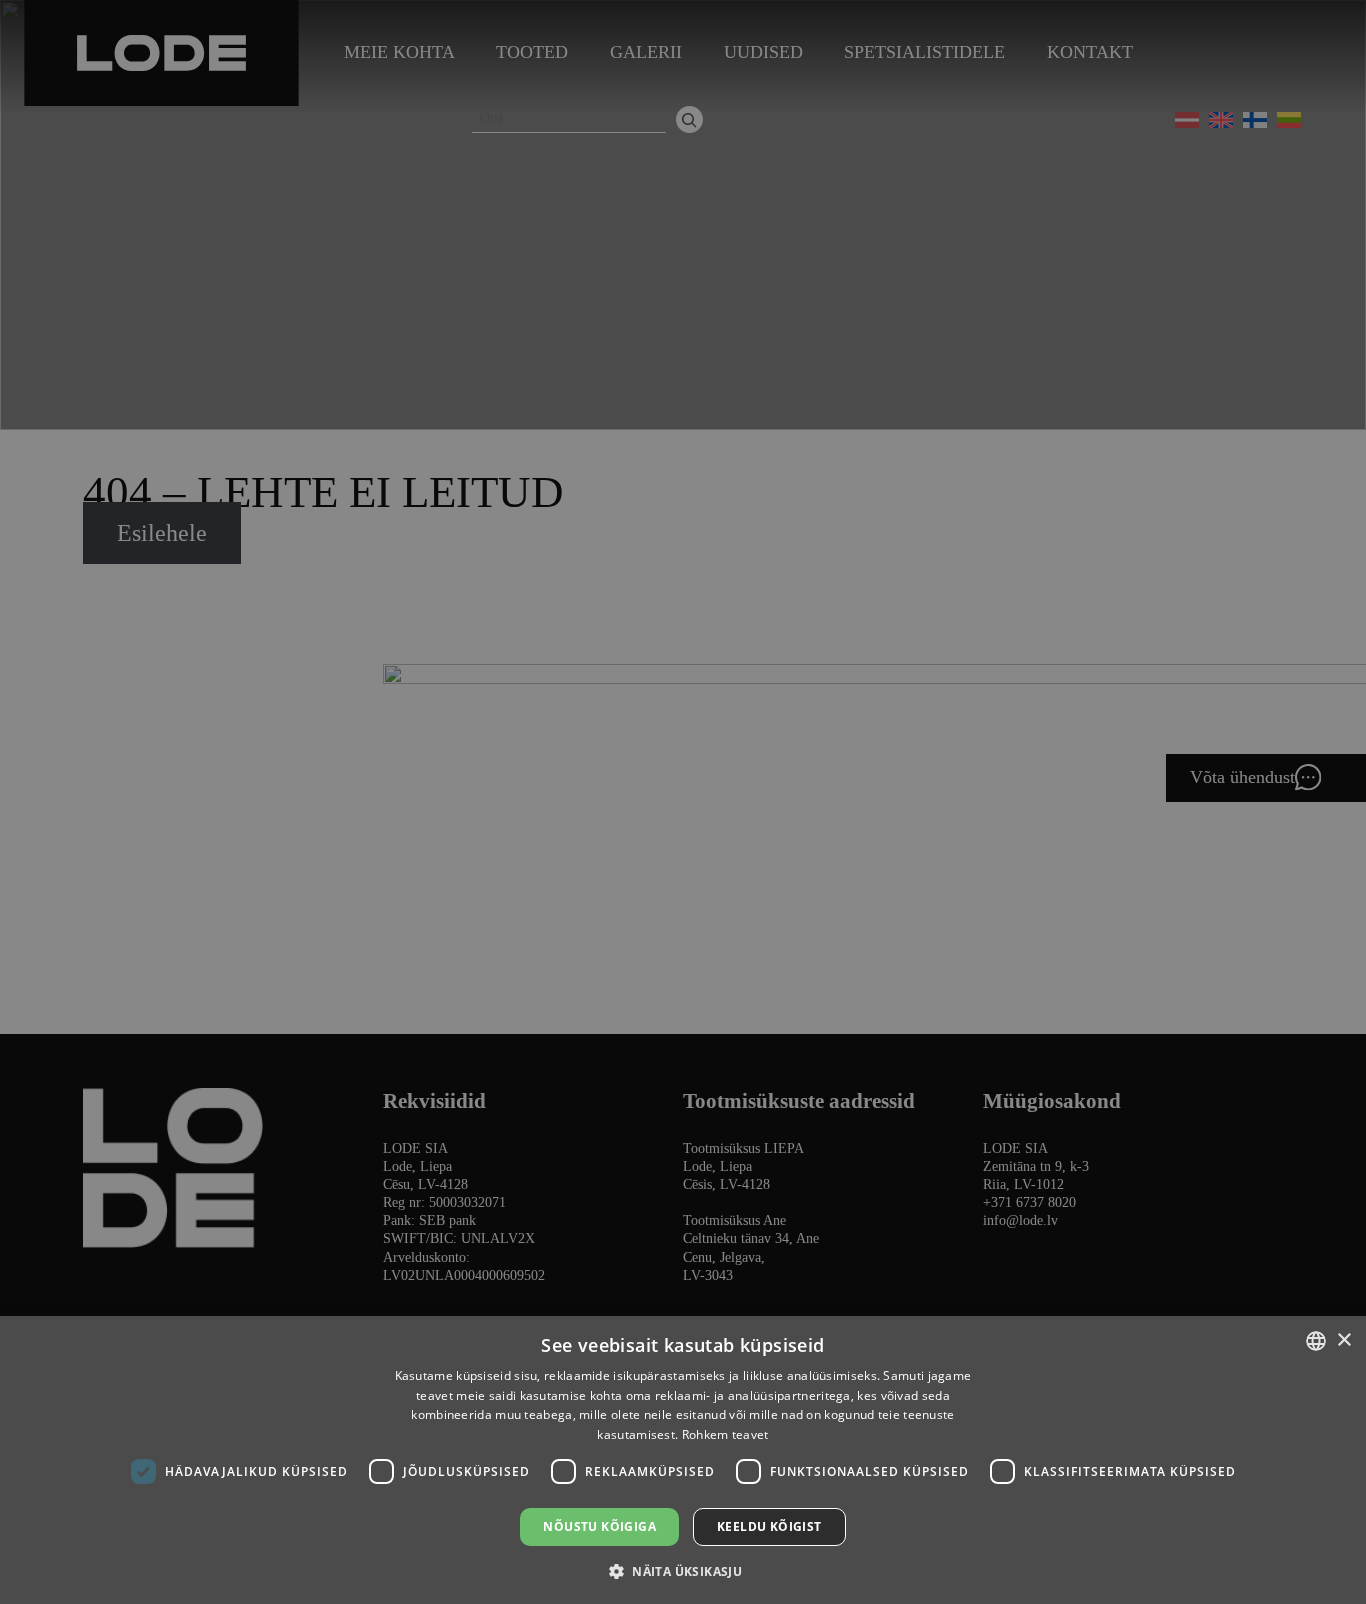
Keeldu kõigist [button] (769, 1526)
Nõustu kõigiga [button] (599, 1526)
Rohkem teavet (725, 1434)
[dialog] (683, 802)
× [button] (1343, 1340)
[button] (683, 1570)
